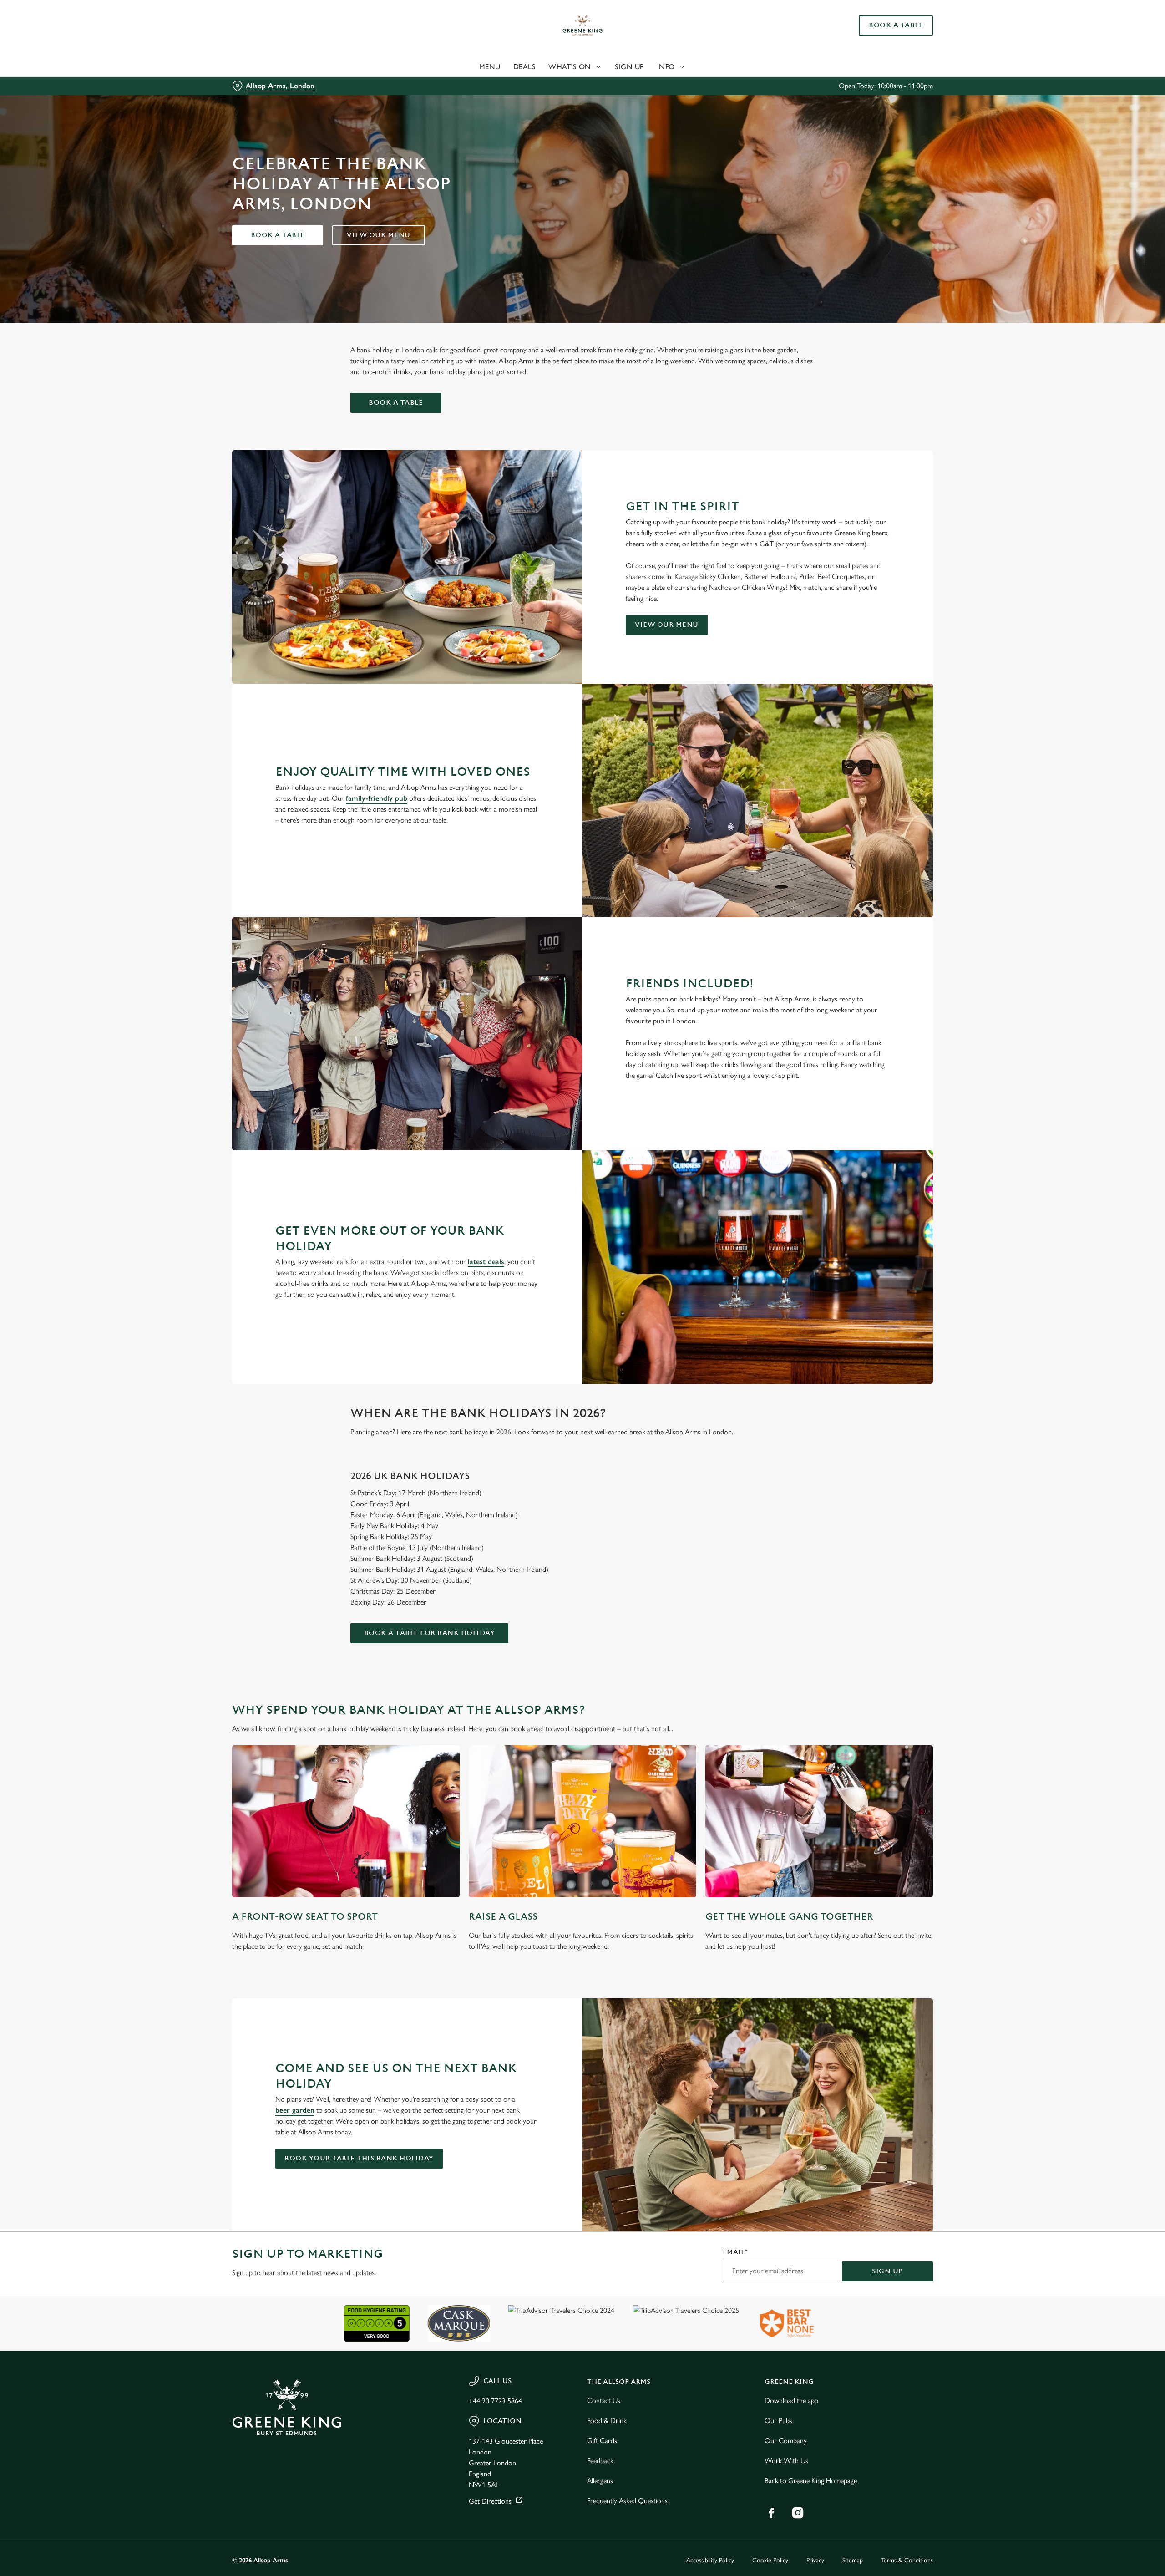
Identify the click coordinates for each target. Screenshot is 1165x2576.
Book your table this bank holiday (359, 2158)
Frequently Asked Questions (627, 2501)
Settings (674, 84)
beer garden (295, 2110)
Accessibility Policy (710, 2560)
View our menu (379, 235)
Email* (735, 2252)
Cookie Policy (770, 2560)
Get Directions (490, 2501)
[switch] (469, 84)
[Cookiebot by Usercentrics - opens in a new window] (266, 85)
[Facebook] (771, 2513)
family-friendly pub (377, 798)
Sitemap (853, 2560)
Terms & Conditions (907, 2560)
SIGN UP (887, 2271)
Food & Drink (607, 2421)
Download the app (791, 2401)
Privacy (815, 2560)
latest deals (486, 1262)
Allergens (600, 2481)
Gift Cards (602, 2441)
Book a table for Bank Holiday (430, 1633)
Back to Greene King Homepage (811, 2481)
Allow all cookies (881, 24)
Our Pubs (778, 2421)
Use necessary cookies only (881, 54)
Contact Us (604, 2401)
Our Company (786, 2441)
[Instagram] (798, 2513)
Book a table (278, 235)
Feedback (600, 2461)
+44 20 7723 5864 (495, 2401)
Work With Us (786, 2461)
